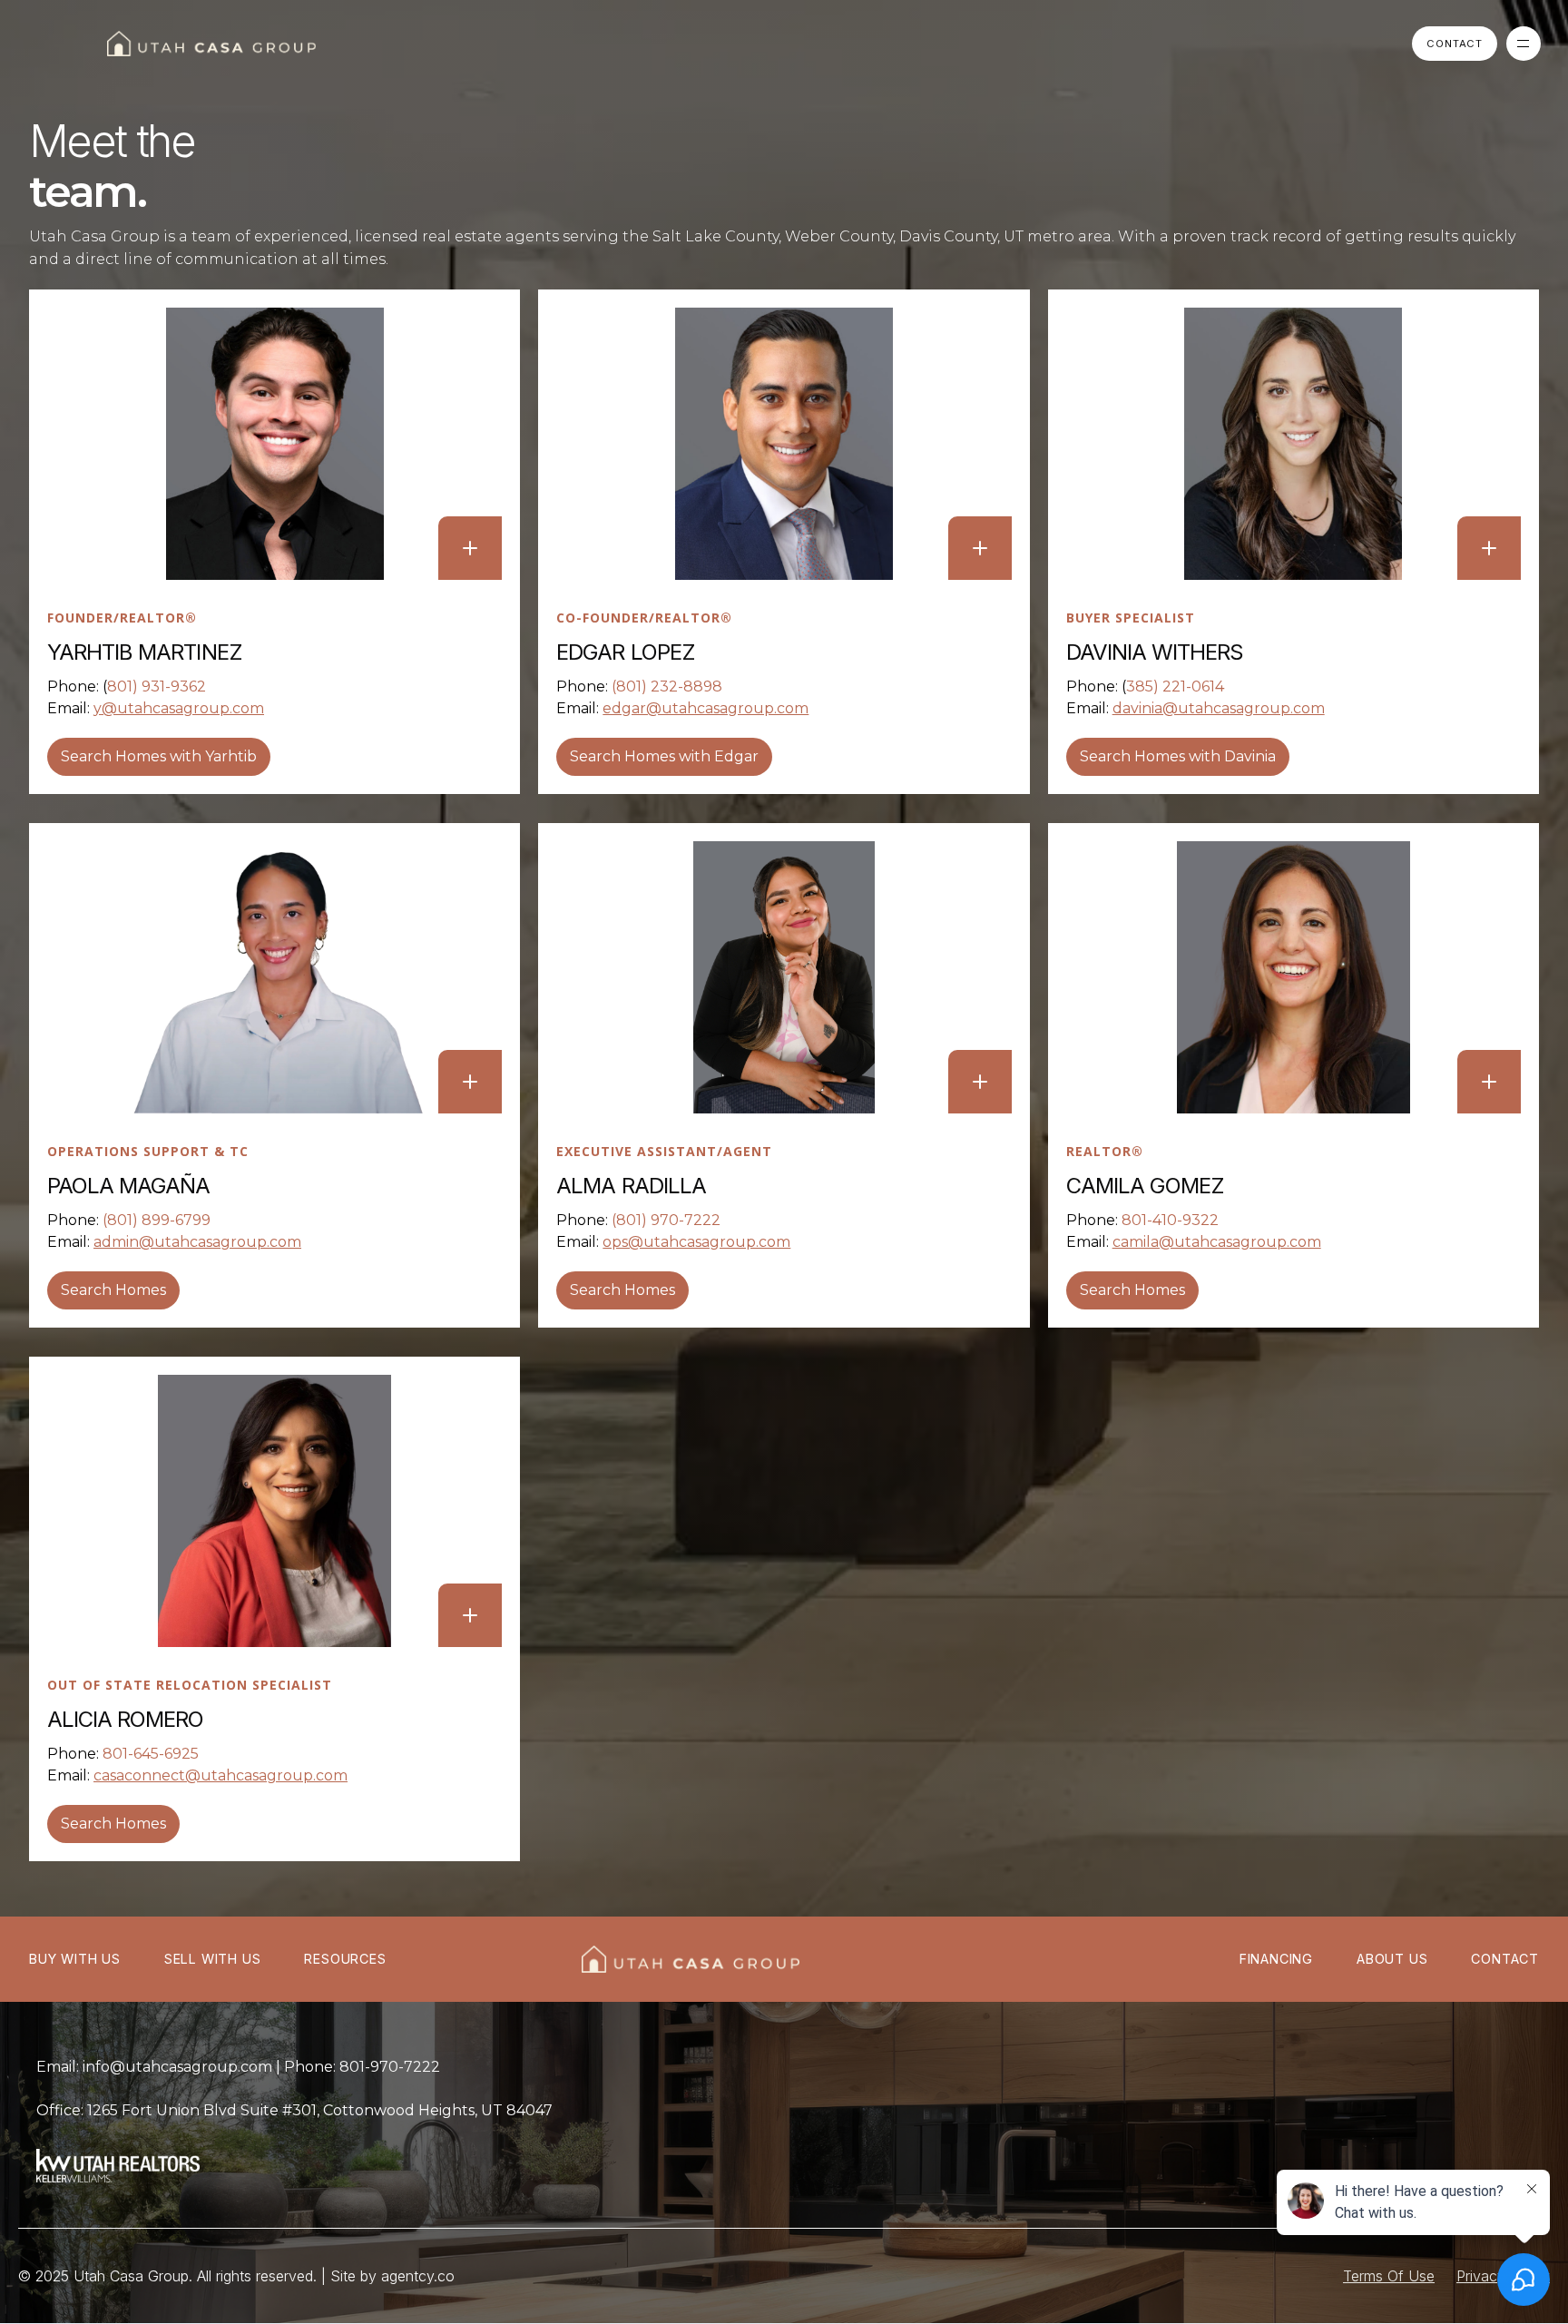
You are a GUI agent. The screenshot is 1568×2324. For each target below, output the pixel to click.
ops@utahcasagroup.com (696, 1242)
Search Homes (113, 1290)
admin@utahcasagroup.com (197, 1242)
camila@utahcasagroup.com (1217, 1242)
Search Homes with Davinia (1178, 756)
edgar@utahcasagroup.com (706, 708)
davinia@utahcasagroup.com (1219, 708)
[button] (1524, 44)
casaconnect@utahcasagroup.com (220, 1775)
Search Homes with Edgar (664, 756)
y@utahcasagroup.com (179, 708)
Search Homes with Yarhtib (159, 756)
